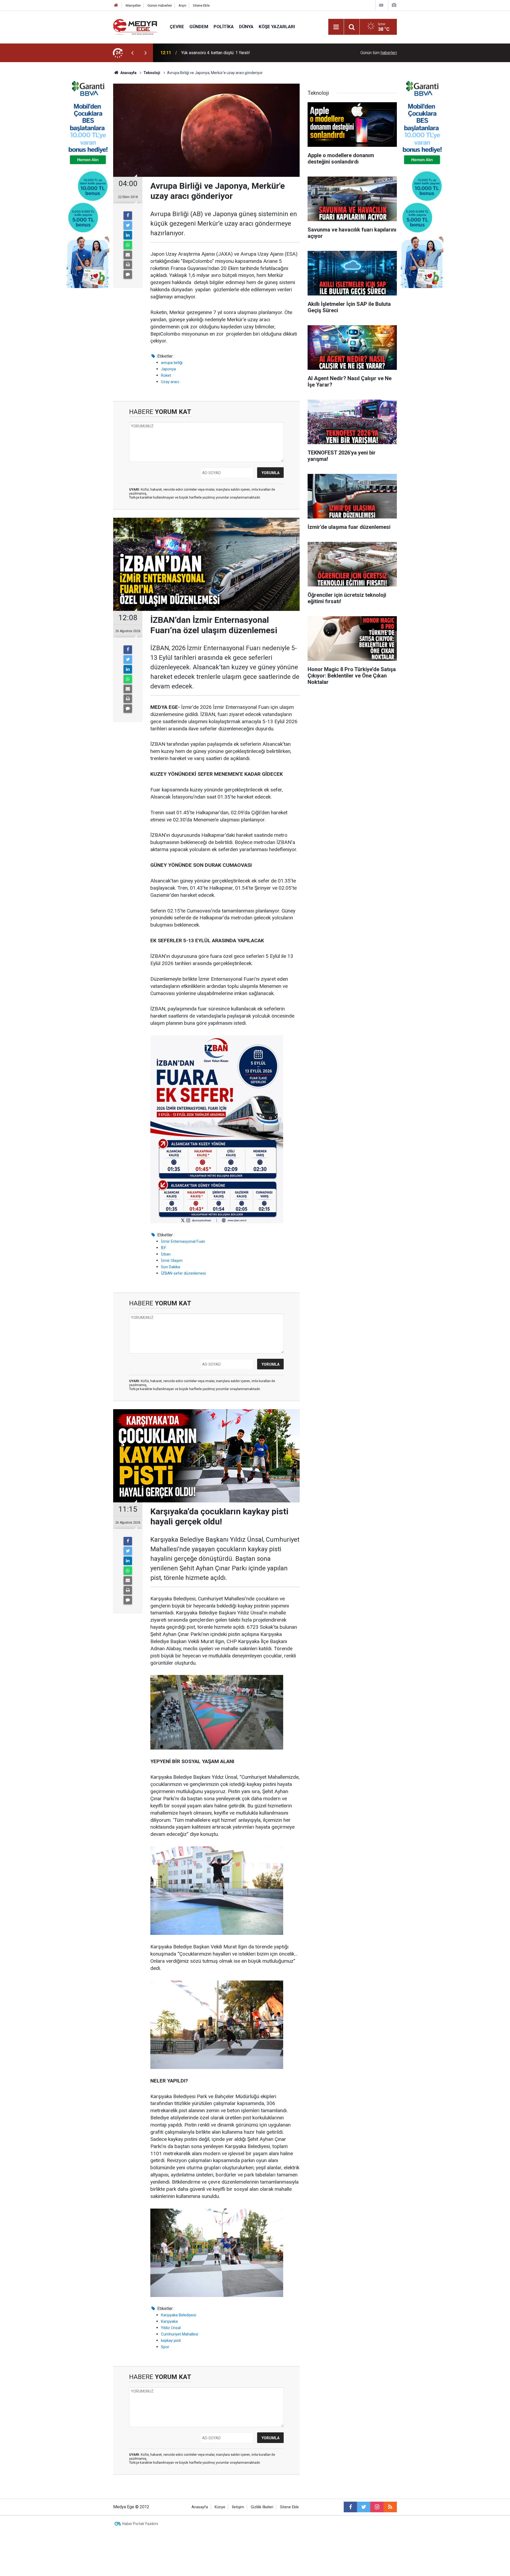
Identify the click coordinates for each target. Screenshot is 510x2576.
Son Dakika (171, 1267)
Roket (166, 375)
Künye (220, 2507)
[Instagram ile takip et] (377, 2507)
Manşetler (133, 5)
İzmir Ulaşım (172, 1261)
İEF (164, 1248)
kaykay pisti (171, 2341)
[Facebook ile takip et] (350, 2507)
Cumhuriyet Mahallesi (180, 2334)
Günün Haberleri (160, 5)
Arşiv (182, 5)
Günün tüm (379, 53)
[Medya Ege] (136, 26)
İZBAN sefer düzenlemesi (183, 1273)
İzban (166, 1254)
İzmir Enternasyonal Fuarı (183, 1241)
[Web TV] (381, 5)
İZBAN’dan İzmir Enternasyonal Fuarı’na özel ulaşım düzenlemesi (241, 53)
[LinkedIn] (128, 235)
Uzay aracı (170, 382)
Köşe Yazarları (277, 27)
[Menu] (336, 27)
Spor (165, 2347)
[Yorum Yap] (128, 275)
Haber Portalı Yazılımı (140, 2524)
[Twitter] (128, 225)
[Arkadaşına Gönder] (128, 255)
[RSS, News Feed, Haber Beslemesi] (390, 2507)
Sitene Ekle (201, 5)
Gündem (199, 27)
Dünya (246, 27)
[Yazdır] (128, 265)
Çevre (177, 27)
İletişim (238, 2507)
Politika (224, 27)
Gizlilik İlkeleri (262, 2507)
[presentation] (132, 53)
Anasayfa (200, 2507)
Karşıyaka (169, 2321)
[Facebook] (128, 216)
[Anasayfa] (116, 5)
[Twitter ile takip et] (364, 2507)
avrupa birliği (172, 363)
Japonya (168, 369)
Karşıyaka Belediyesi (178, 2315)
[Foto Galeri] (394, 5)
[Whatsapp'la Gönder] (128, 245)
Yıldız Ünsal (171, 2328)
